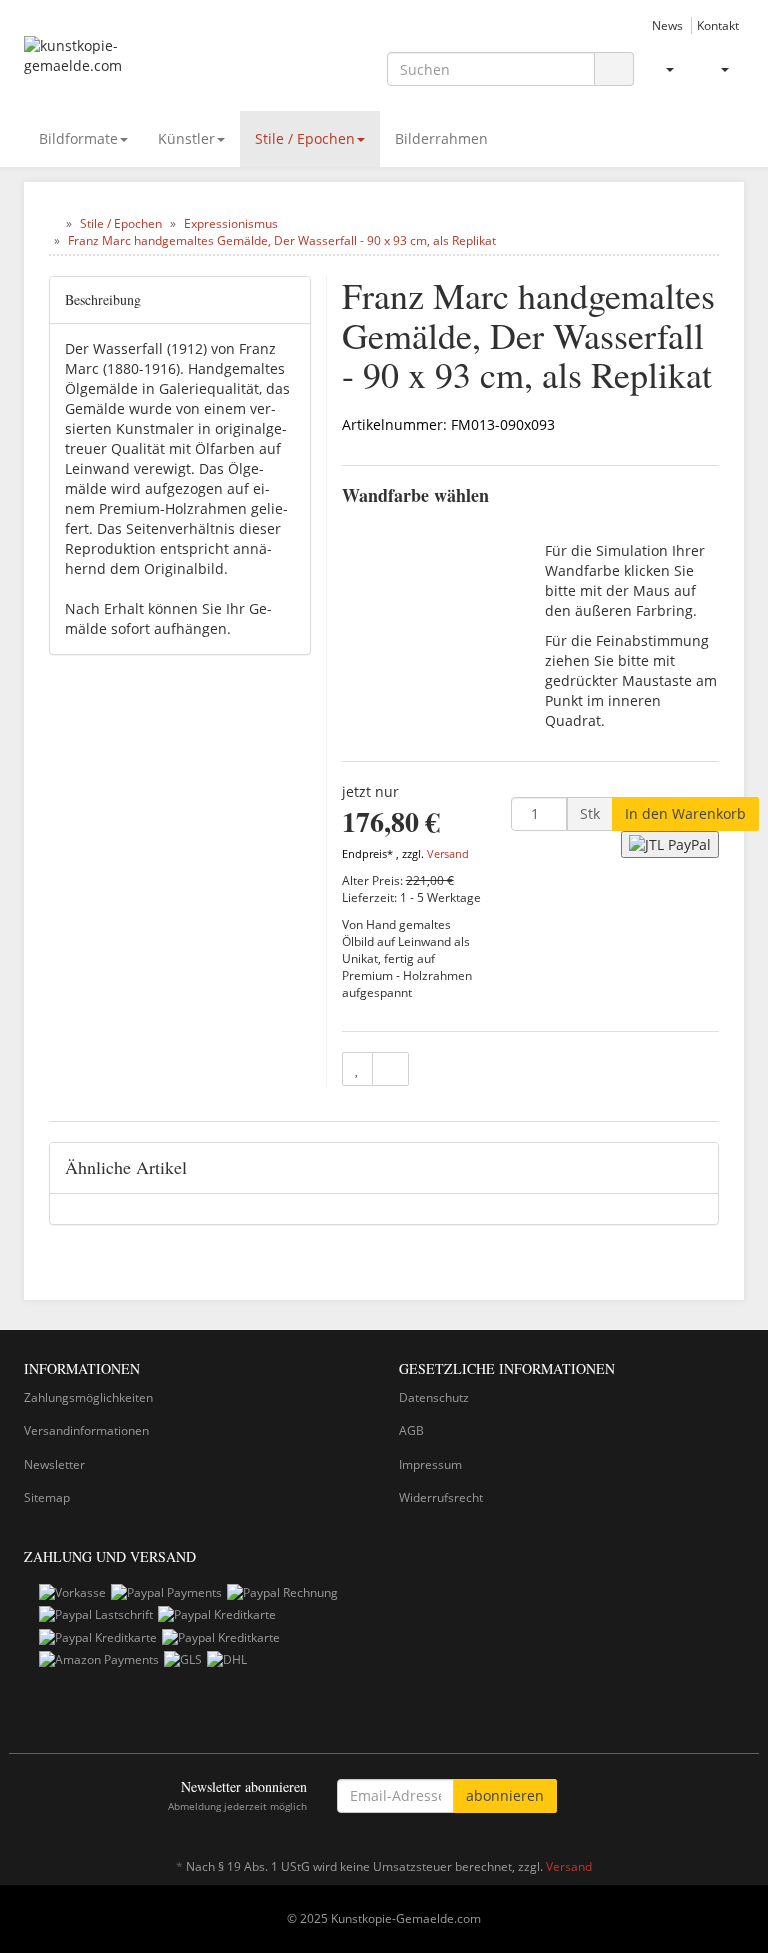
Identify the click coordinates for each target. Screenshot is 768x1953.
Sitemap (47, 1497)
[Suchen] (614, 69)
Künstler (186, 138)
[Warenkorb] (716, 69)
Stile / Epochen (305, 138)
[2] (670, 844)
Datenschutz (434, 1397)
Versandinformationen (86, 1430)
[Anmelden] (661, 69)
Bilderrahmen (441, 138)
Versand (448, 854)
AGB (411, 1430)
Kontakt (718, 25)
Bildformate (78, 138)
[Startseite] (53, 223)
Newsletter (54, 1464)
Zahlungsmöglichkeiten (88, 1397)
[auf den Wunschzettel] (357, 1069)
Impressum (430, 1464)
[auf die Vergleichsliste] (390, 1069)
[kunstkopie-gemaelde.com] (134, 66)
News (667, 25)
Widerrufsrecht (441, 1497)
